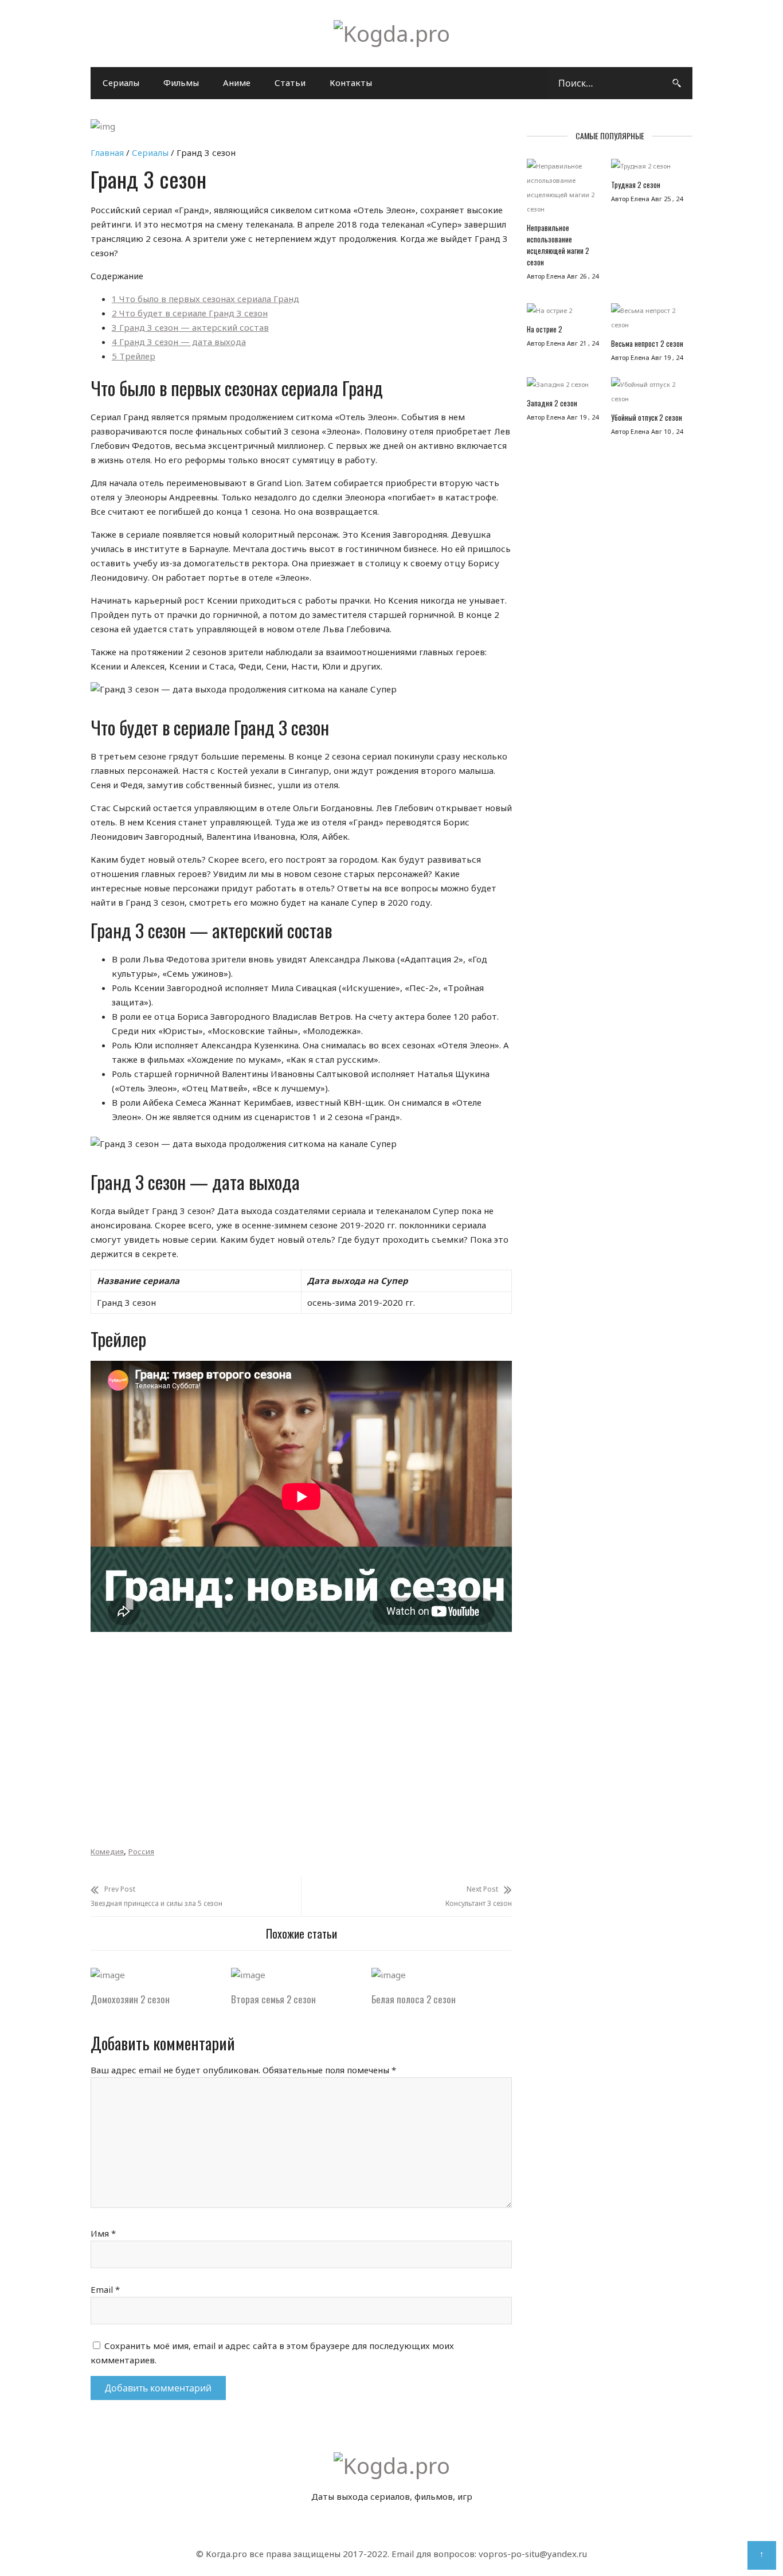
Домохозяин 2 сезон (130, 1999)
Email (105, 2289)
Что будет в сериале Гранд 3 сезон (190, 313)
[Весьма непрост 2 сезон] (647, 320)
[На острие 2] (563, 313)
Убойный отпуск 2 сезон (647, 417)
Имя (103, 2233)
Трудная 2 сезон (636, 185)
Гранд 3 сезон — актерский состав (190, 327)
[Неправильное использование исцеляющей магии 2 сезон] (563, 190)
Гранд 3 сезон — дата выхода (179, 342)
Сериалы (121, 83)
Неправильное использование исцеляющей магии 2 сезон (558, 245)
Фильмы (181, 83)
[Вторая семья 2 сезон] (248, 1975)
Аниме (237, 83)
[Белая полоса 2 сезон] (389, 1975)
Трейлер (134, 356)
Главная (107, 152)
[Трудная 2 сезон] (647, 169)
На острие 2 (545, 329)
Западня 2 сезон (552, 403)
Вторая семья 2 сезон (273, 1999)
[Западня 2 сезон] (563, 387)
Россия (141, 1851)
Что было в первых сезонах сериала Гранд (205, 299)
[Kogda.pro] (392, 33)
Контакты (351, 83)
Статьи (290, 83)
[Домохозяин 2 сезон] (108, 1975)
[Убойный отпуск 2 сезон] (647, 394)
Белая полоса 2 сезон (414, 1999)
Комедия (107, 1851)
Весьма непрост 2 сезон (647, 343)
